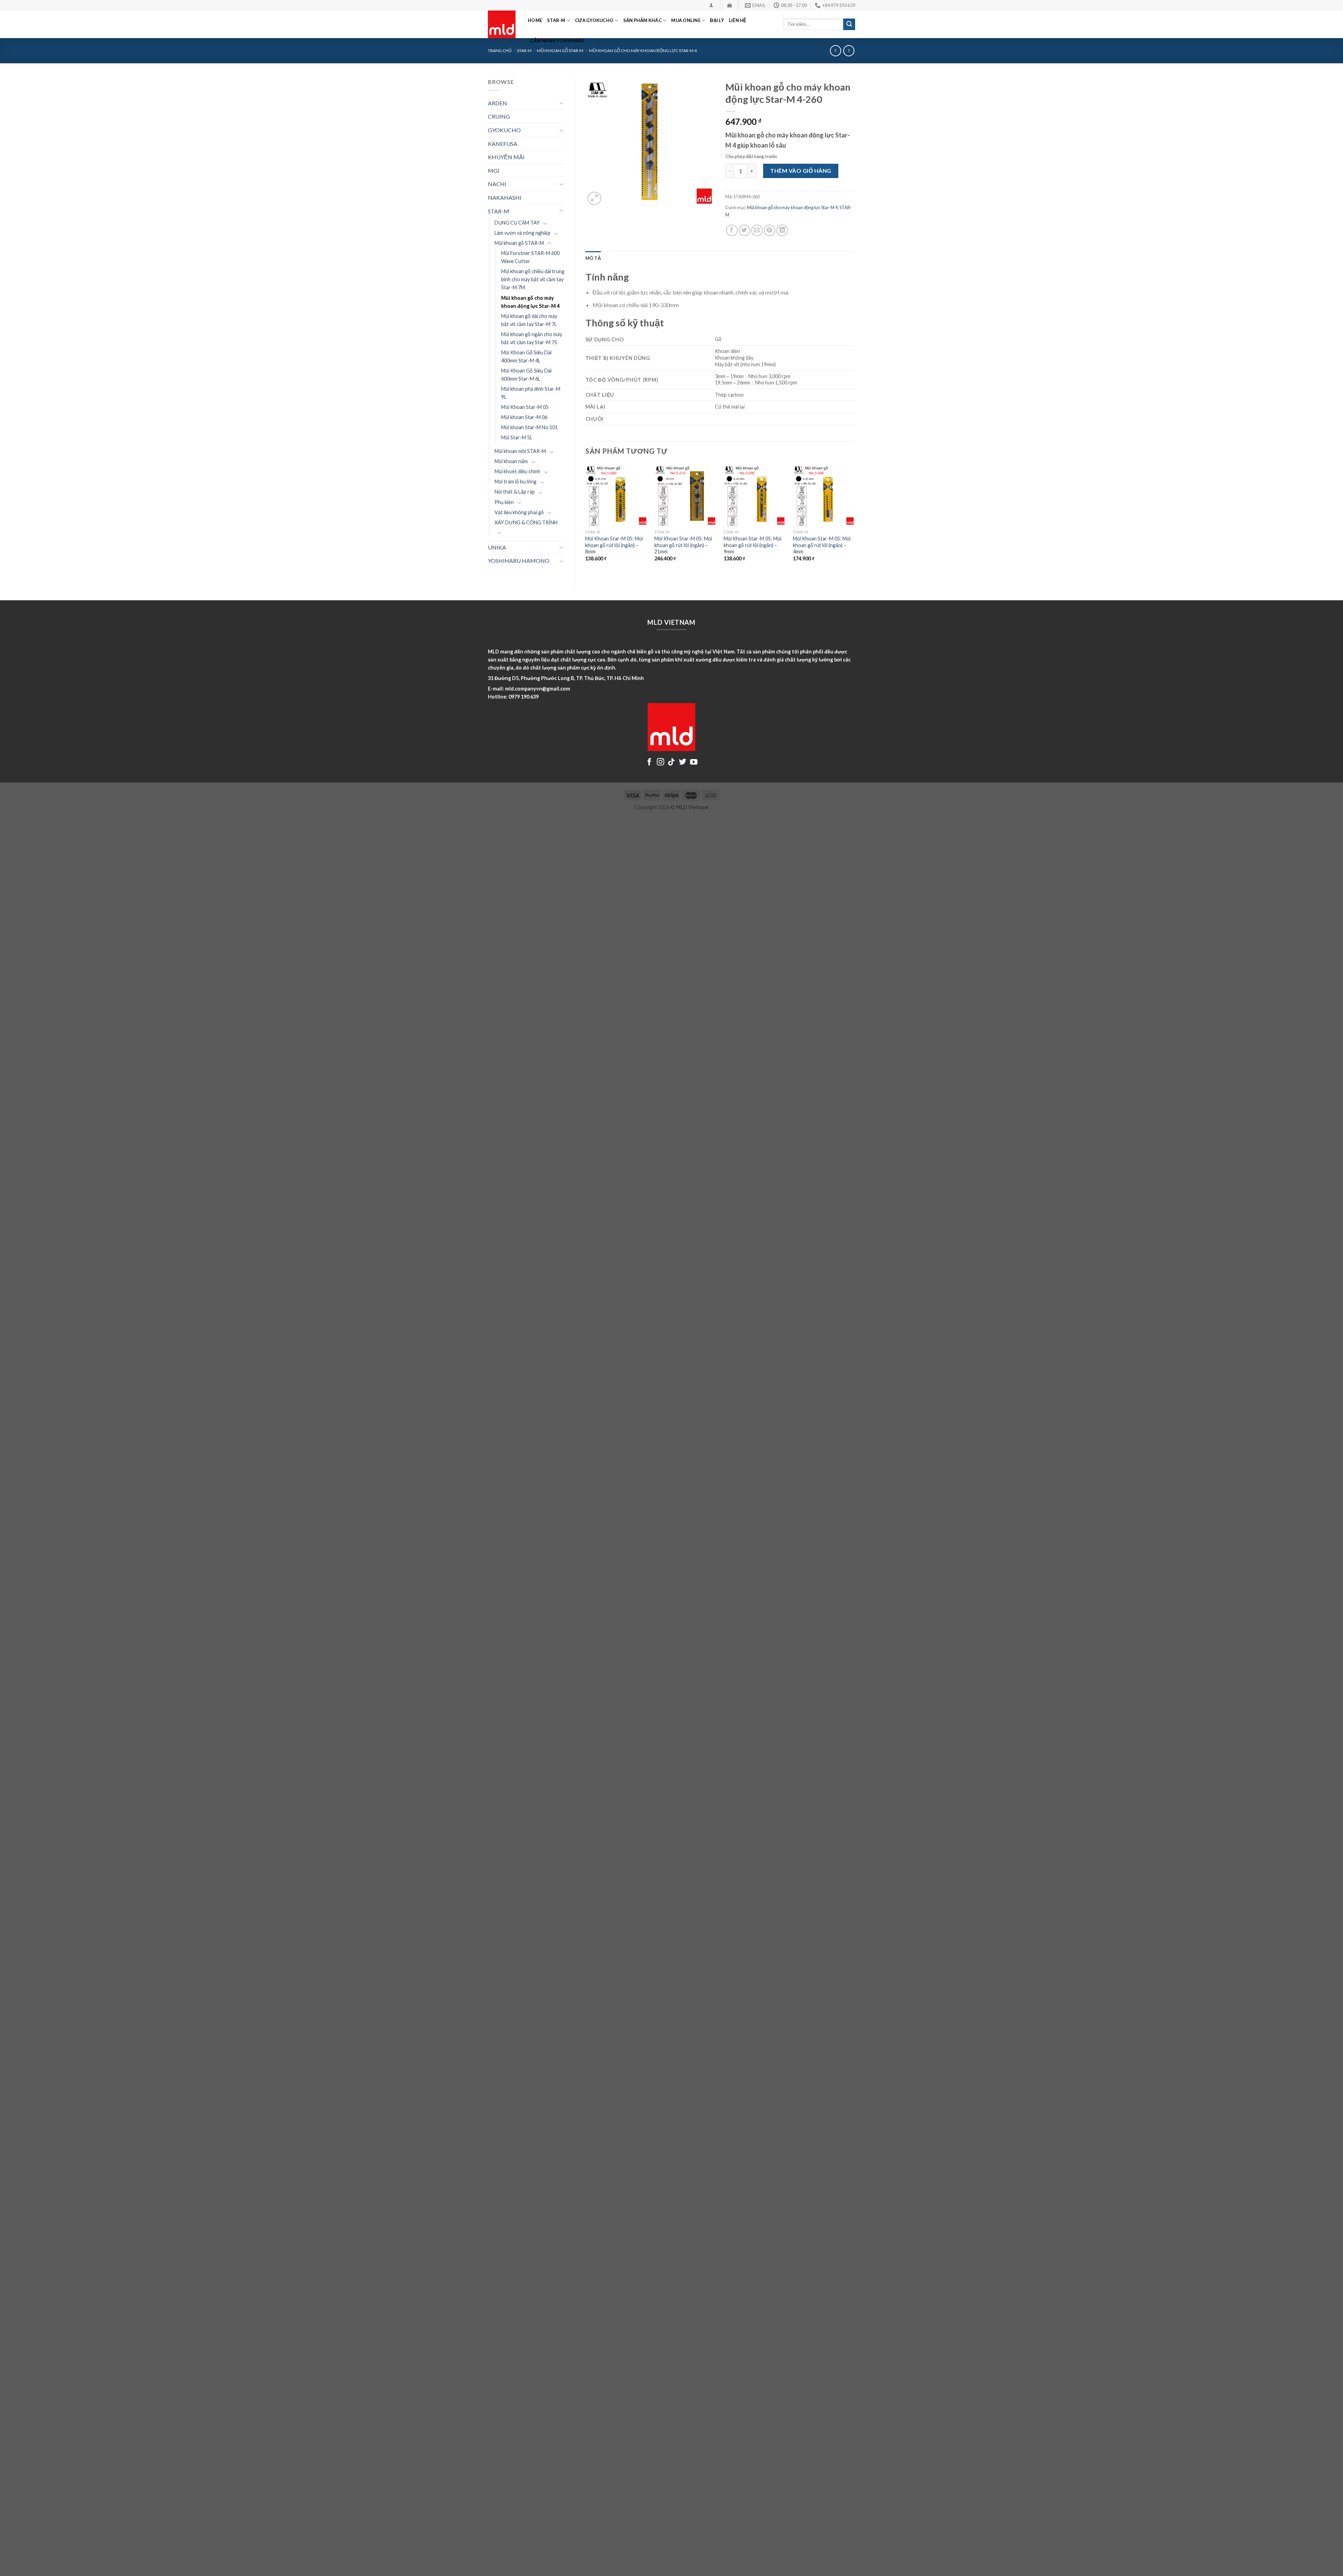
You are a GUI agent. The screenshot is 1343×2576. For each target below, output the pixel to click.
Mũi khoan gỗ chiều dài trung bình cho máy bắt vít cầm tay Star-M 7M (533, 279)
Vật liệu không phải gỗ (519, 512)
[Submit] (849, 24)
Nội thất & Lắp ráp (515, 492)
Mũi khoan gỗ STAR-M (519, 243)
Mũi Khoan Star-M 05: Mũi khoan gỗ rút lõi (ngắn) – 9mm (752, 545)
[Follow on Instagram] (660, 762)
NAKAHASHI (505, 197)
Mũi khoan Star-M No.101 (530, 427)
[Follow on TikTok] (671, 762)
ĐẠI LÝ (717, 20)
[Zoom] (594, 199)
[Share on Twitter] (744, 230)
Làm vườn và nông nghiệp (523, 233)
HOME (535, 20)
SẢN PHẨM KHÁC (642, 20)
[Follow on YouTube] (694, 762)
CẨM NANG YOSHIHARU (557, 41)
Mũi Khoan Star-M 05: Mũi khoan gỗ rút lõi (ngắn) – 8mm (614, 545)
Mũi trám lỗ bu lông (516, 482)
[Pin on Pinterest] (770, 230)
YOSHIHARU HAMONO (519, 561)
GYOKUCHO (504, 130)
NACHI (497, 184)
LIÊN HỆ (738, 20)
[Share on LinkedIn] (782, 230)
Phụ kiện (504, 502)
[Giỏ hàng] (729, 5)
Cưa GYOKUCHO (594, 20)
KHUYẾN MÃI (506, 157)
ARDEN (498, 103)
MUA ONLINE (686, 20)
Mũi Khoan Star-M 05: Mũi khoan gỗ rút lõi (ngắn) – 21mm (683, 545)
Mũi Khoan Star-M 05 (525, 407)
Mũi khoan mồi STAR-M (520, 451)
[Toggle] (561, 103)
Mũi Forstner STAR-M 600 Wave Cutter (530, 257)
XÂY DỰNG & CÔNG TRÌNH (526, 522)
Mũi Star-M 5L (517, 437)
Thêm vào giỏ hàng (801, 171)
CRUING (499, 116)
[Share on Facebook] (732, 230)
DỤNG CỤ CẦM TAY (517, 223)
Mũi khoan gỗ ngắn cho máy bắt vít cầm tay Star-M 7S (532, 338)
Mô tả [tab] (593, 258)
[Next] (855, 519)
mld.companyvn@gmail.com (538, 689)
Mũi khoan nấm (511, 461)
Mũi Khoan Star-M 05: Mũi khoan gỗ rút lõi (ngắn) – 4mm (822, 545)
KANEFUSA (503, 144)
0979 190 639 (524, 697)
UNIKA (497, 547)
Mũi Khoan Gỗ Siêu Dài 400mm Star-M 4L (526, 356)
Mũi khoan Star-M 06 (524, 417)
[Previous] (586, 519)
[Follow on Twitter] (683, 762)
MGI (494, 171)
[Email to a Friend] (757, 230)
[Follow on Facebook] (649, 762)
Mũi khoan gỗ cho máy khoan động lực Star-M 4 (530, 302)
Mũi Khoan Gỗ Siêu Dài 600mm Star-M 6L (526, 375)
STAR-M (556, 20)
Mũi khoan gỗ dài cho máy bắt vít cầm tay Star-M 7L (529, 320)
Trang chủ (500, 51)
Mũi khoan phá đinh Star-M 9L (531, 393)
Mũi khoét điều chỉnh (517, 471)
